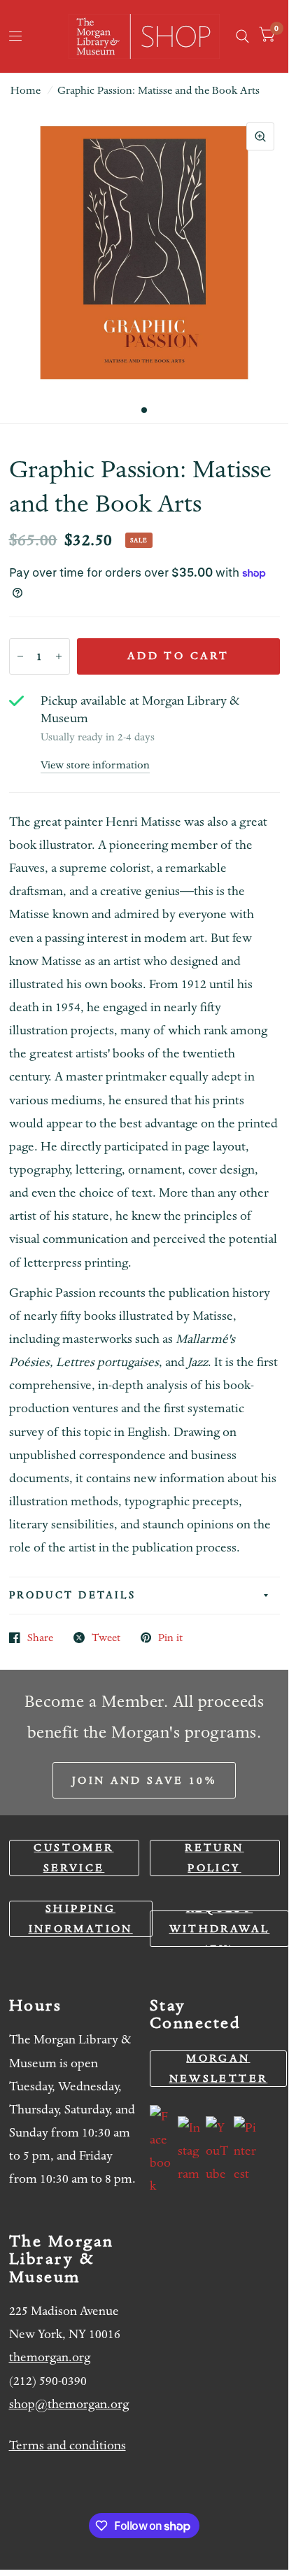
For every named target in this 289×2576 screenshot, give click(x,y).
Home (26, 90)
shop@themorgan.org (69, 2404)
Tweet (106, 1638)
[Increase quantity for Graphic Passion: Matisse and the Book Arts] (59, 656)
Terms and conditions (68, 2445)
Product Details (73, 1595)
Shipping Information (81, 1919)
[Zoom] (260, 136)
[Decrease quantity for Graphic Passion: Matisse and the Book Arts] (20, 656)
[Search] (242, 36)
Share (40, 1638)
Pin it (170, 1638)
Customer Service (73, 1858)
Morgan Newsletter (219, 2068)
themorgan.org (50, 2357)
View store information (95, 765)
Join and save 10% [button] (144, 1780)
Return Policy (214, 1858)
